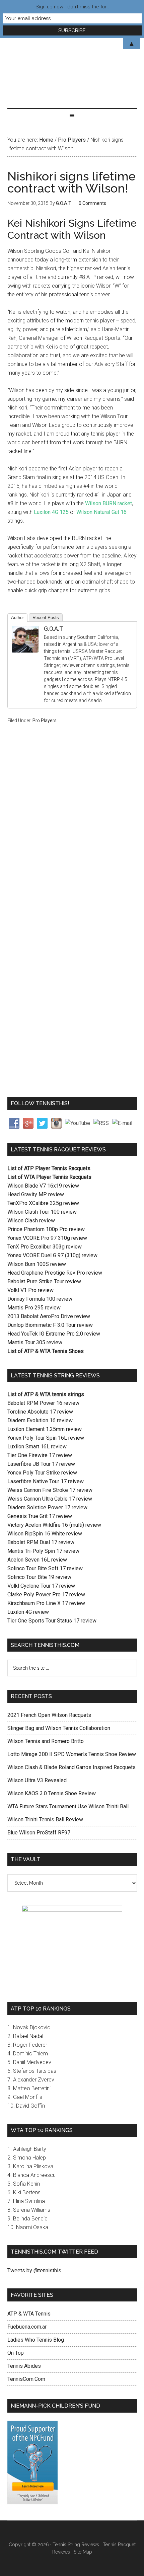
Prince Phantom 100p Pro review (46, 1229)
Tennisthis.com (72, 66)
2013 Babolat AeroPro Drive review (49, 1316)
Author (17, 618)
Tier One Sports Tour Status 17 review (52, 1621)
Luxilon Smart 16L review (37, 1447)
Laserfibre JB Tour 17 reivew (41, 1464)
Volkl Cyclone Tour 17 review (41, 1586)
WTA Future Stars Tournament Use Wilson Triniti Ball (68, 1806)
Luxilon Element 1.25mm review (45, 1429)
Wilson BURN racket (109, 503)
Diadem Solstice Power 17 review (47, 1507)
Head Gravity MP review (36, 1194)
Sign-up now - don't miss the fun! (72, 7)
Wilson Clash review (31, 1221)
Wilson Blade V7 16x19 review (43, 1186)
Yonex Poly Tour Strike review (42, 1473)
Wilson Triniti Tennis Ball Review (45, 1820)
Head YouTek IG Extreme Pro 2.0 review (54, 1334)
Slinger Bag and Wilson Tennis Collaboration (59, 1728)
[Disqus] (72, 836)
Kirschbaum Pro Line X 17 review (46, 1603)
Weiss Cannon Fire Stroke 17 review (50, 1490)
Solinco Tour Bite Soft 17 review (45, 1568)
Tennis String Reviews (76, 2545)
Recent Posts (46, 618)
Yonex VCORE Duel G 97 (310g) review (52, 1255)
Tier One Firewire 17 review (40, 1455)
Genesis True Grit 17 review (40, 1516)
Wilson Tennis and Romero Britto (46, 1741)
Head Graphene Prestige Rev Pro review (55, 1273)
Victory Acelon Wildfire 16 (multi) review (54, 1525)
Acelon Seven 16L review (37, 1560)
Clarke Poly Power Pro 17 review (46, 1595)
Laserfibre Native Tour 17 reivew (46, 1481)
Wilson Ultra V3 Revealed (37, 1780)
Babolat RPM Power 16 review (43, 1403)
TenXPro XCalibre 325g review (43, 1203)
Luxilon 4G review (28, 1612)
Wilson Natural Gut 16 (101, 512)
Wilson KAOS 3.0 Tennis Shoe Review (52, 1793)
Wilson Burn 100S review (37, 1264)
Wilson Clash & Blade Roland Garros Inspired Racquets (71, 1767)
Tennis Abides (24, 2366)
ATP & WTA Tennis (29, 2314)
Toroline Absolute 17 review (40, 1412)
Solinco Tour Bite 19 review (39, 1577)
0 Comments (92, 203)
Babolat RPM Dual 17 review (41, 1542)
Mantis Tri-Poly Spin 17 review (43, 1551)
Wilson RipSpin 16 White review (45, 1534)
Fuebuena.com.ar (27, 2327)
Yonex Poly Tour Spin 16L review (46, 1438)
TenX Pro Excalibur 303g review (45, 1247)
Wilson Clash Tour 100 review (42, 1212)
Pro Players (45, 721)
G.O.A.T (53, 629)
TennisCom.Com (26, 2379)
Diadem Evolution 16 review (40, 1420)
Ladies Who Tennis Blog (36, 2340)
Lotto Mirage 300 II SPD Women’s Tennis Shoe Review (72, 1754)
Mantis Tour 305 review (35, 1342)
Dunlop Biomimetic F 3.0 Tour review (50, 1325)
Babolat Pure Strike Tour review (44, 1281)
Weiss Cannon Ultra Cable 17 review (50, 1499)
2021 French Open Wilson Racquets (49, 1715)
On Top (16, 2353)
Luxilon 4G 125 (51, 512)
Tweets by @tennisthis (34, 2270)
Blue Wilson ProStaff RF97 (39, 1833)
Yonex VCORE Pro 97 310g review (47, 1238)
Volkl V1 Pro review (30, 1290)
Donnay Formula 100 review (40, 1299)
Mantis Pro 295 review (34, 1308)
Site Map (83, 2552)
